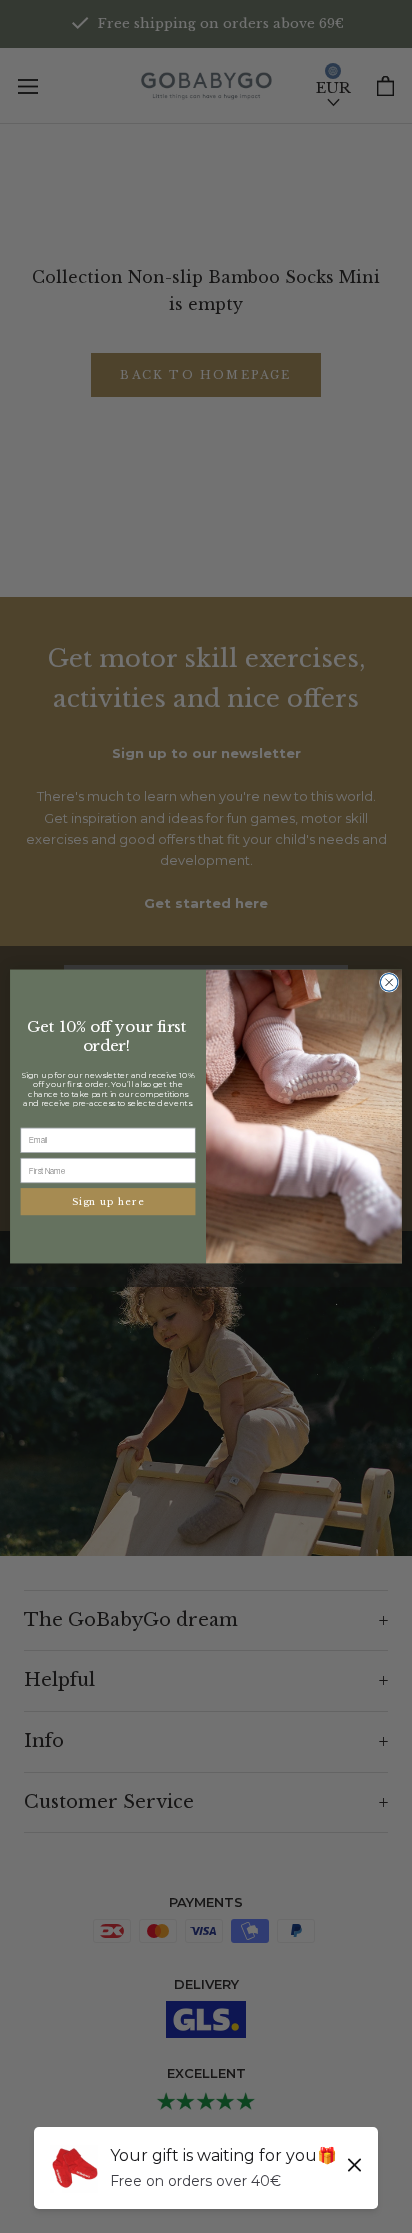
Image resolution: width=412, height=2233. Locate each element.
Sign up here (108, 1201)
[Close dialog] (389, 983)
